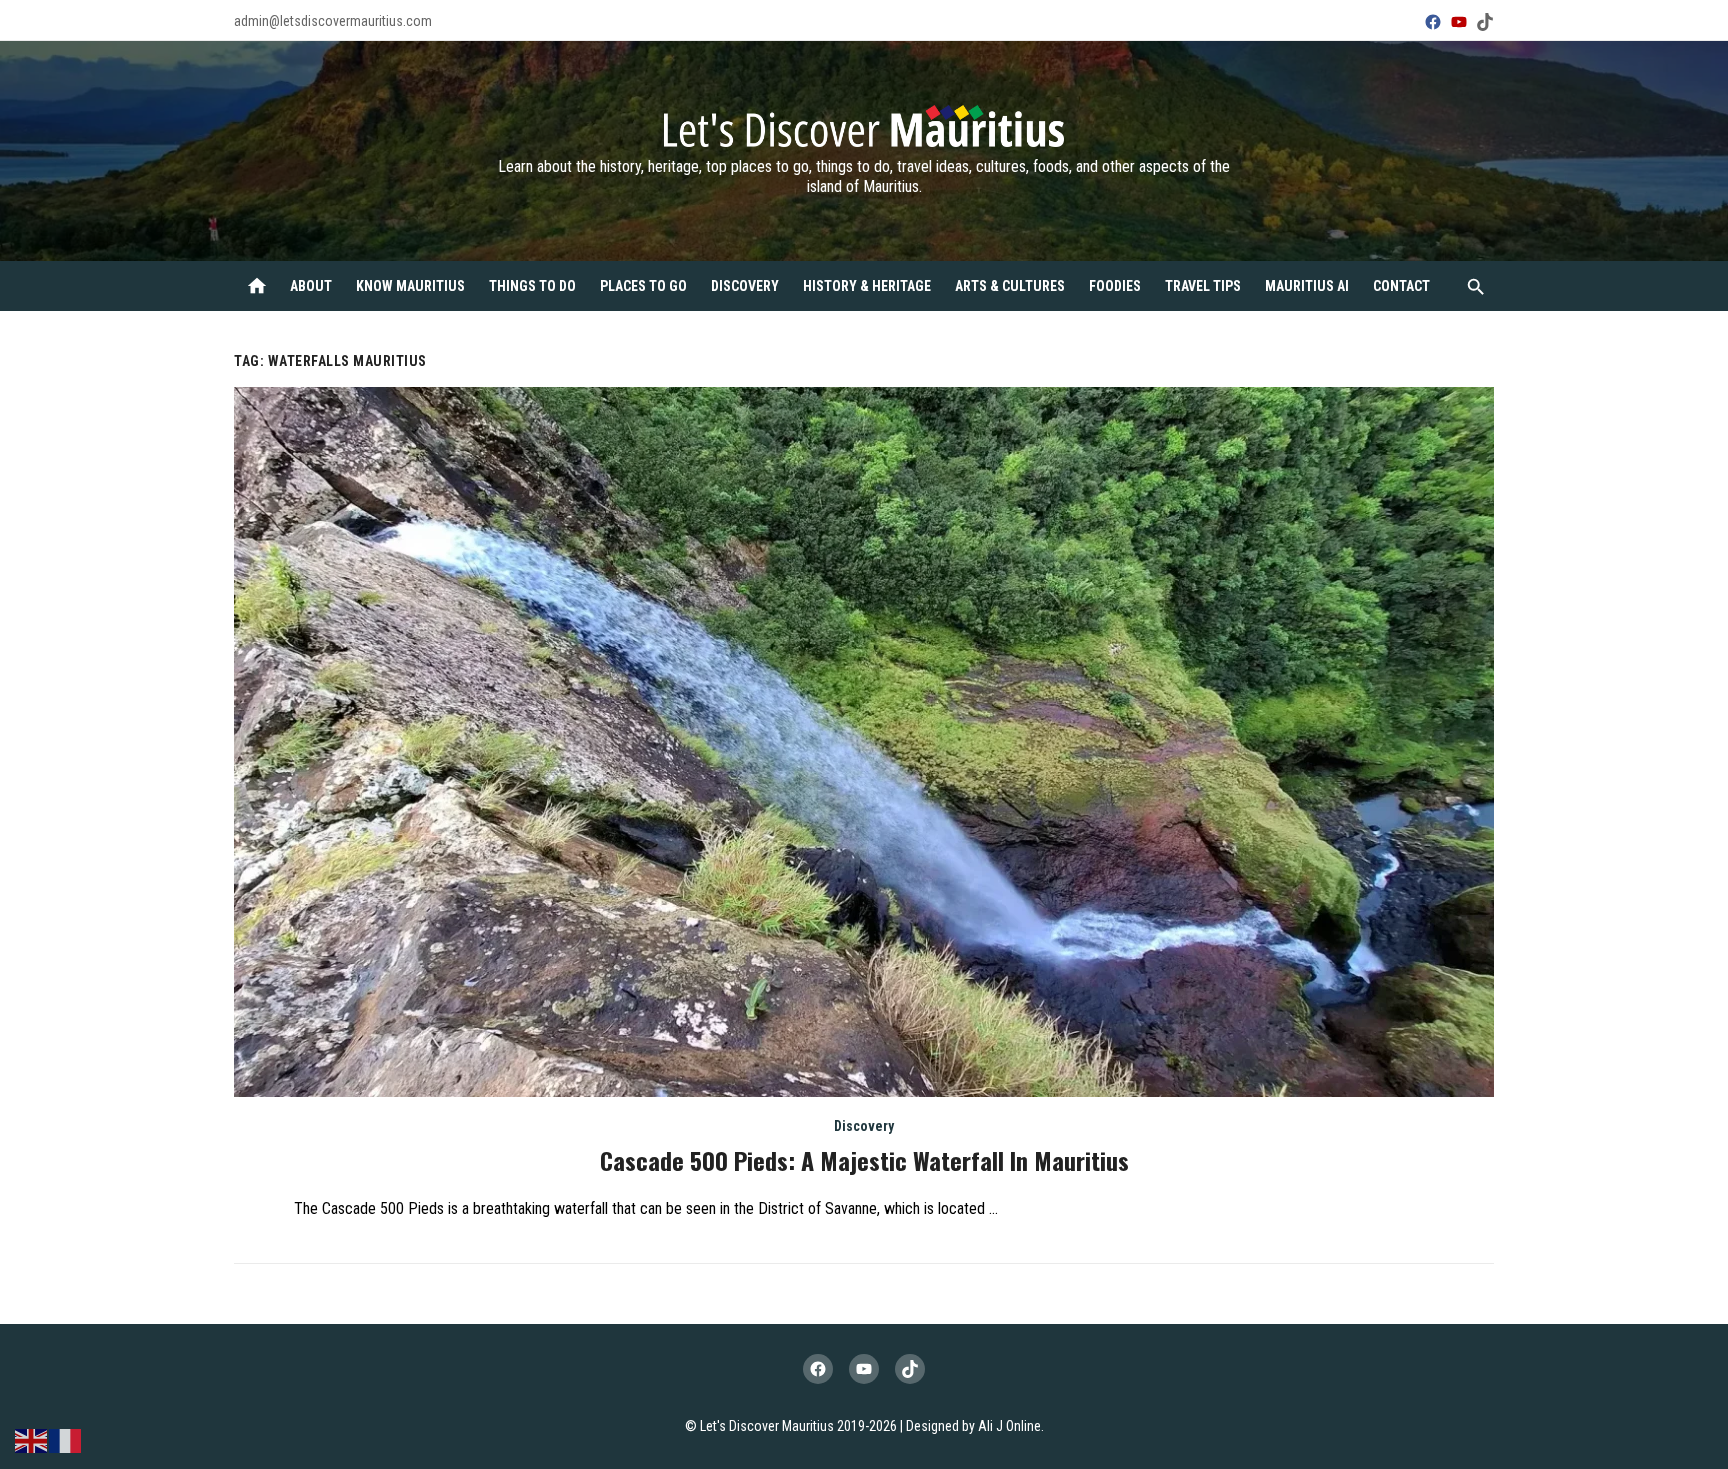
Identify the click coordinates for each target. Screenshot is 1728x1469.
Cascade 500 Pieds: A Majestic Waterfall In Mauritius (864, 1160)
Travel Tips (1203, 286)
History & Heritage (867, 286)
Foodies (1115, 286)
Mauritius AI (1307, 286)
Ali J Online (1009, 1426)
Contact (1401, 286)
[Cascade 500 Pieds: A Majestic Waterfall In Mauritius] (864, 742)
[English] (32, 1439)
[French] (66, 1439)
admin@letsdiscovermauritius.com (333, 21)
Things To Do (532, 286)
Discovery (745, 286)
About (311, 286)
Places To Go (643, 286)
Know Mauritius (410, 286)
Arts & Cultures (1010, 286)
